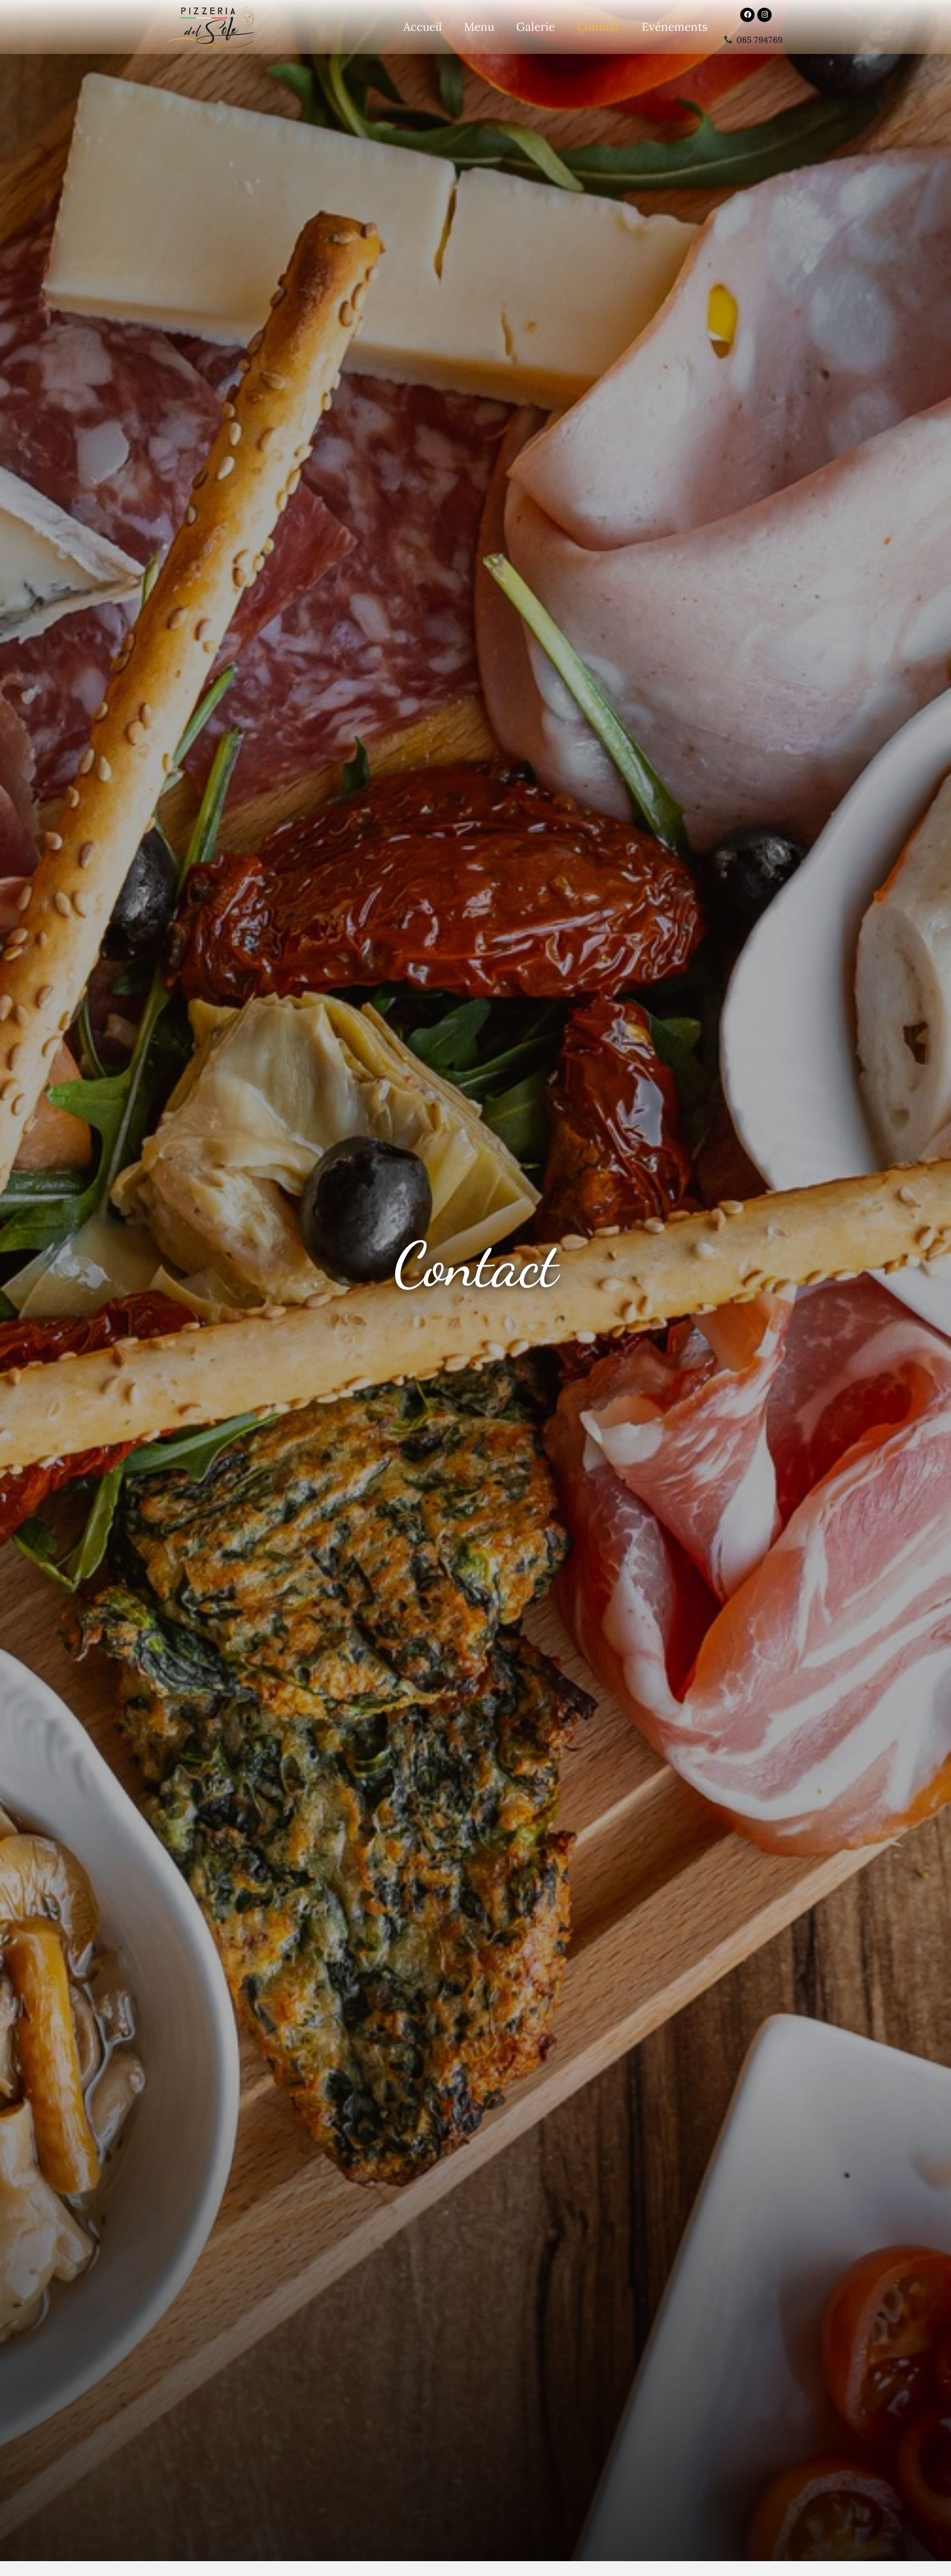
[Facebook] (747, 15)
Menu (479, 27)
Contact (598, 27)
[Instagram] (764, 15)
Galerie (535, 27)
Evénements (675, 27)
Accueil (423, 27)
